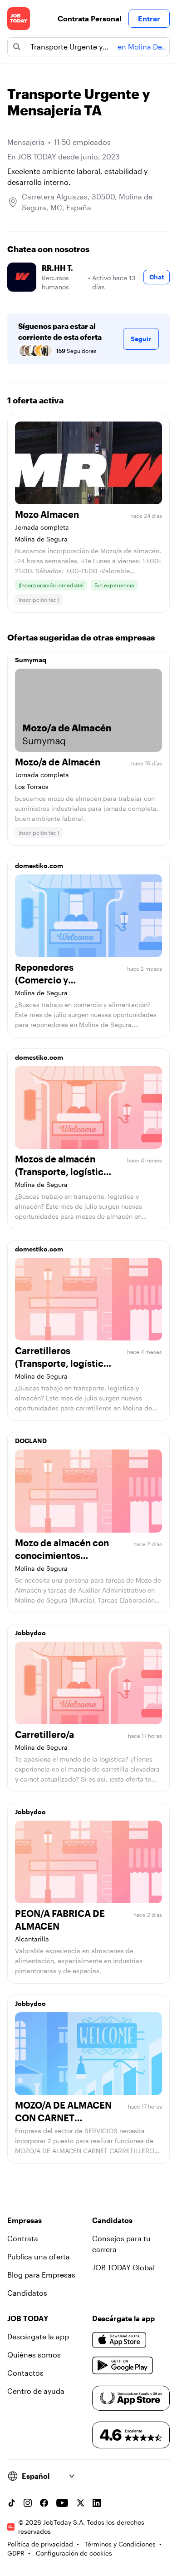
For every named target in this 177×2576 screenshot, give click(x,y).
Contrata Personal (89, 18)
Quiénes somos (34, 2355)
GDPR (16, 2553)
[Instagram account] (28, 2503)
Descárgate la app (38, 2336)
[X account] (80, 2503)
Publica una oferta (39, 2256)
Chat (157, 277)
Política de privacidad (40, 2544)
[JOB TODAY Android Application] (123, 2366)
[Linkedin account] (97, 2503)
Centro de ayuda (36, 2391)
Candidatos (27, 2293)
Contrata (23, 2238)
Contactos (25, 2373)
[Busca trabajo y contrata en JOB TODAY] (19, 19)
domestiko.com (39, 866)
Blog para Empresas (41, 2275)
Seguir (141, 339)
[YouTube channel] (62, 2503)
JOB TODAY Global (123, 2267)
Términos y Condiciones (120, 2544)
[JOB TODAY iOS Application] (119, 2340)
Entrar (149, 18)
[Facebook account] (44, 2503)
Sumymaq (31, 660)
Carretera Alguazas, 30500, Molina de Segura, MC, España (87, 202)
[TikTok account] (11, 2503)
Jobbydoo (30, 1633)
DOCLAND (31, 1441)
